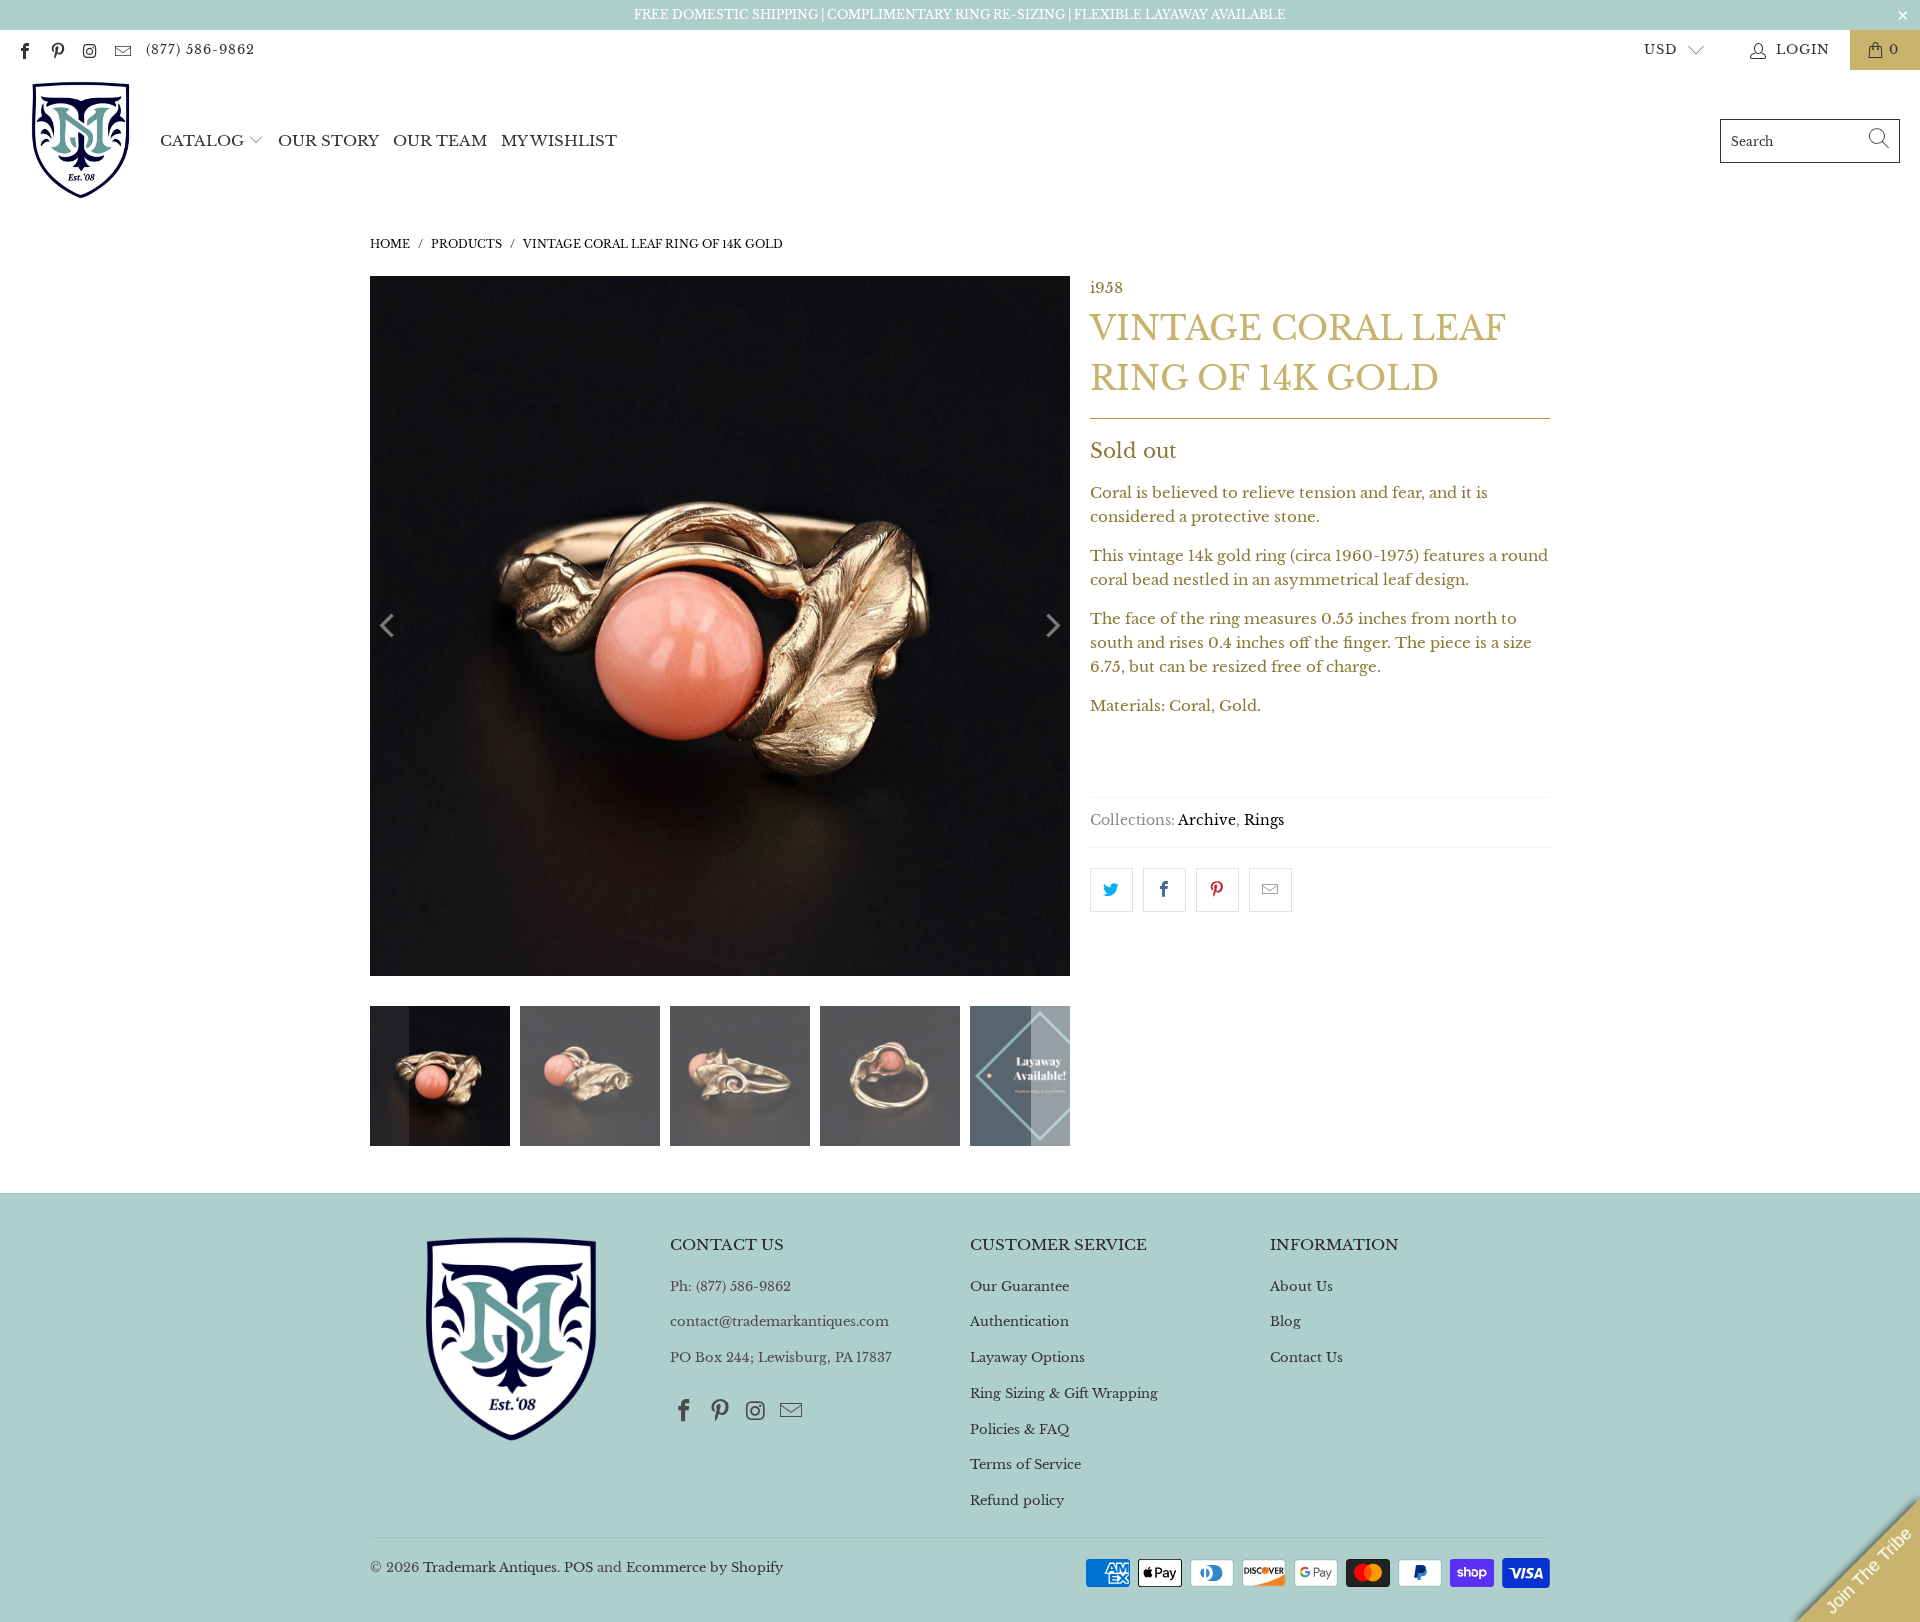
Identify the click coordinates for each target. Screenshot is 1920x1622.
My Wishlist (559, 140)
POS (578, 1567)
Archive (1207, 820)
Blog (1285, 1321)
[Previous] (389, 626)
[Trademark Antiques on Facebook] (24, 49)
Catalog (202, 140)
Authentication (1019, 1321)
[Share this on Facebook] (1164, 890)
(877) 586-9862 (200, 49)
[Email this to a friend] (1270, 890)
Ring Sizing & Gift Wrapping (1064, 1393)
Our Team (440, 140)
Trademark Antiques (490, 1567)
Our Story (328, 140)
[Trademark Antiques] (80, 141)
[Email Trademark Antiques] (121, 49)
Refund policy (1017, 1500)
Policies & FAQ (1019, 1429)
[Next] (1051, 626)
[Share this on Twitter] (1111, 890)
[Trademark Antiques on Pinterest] (56, 49)
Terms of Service (1025, 1464)
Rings (1264, 820)
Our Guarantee (1019, 1286)
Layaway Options (1027, 1357)
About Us (1301, 1286)
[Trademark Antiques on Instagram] (89, 49)
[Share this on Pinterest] (1217, 890)
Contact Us (1306, 1357)
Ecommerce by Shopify (704, 1567)
